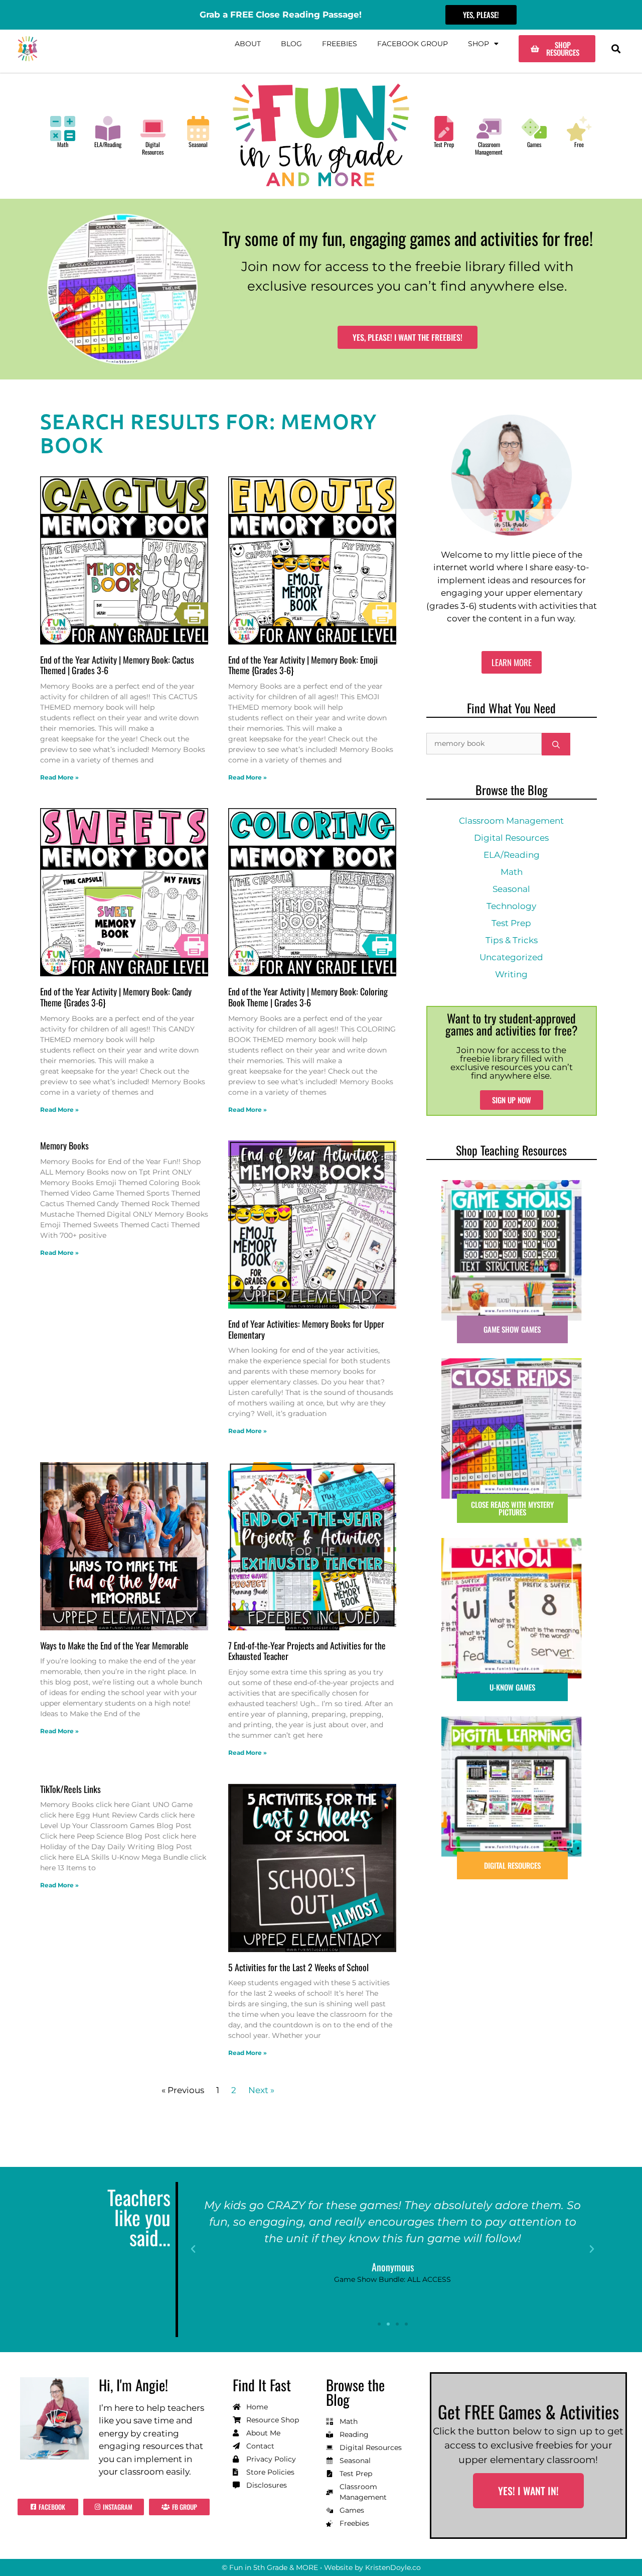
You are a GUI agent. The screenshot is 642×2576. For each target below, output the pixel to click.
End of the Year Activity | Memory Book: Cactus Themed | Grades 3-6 (117, 665)
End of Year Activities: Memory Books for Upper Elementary (306, 1329)
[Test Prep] (444, 128)
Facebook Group (413, 44)
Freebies (340, 44)
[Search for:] (484, 744)
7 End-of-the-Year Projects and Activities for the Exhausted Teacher (307, 1651)
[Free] (579, 128)
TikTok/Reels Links (70, 1789)
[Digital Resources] (153, 128)
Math (63, 144)
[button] (616, 49)
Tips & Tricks (512, 940)
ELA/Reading (108, 144)
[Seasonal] (198, 128)
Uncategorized (511, 957)
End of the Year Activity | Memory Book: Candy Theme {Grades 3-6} (116, 997)
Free (579, 144)
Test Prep (444, 144)
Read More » (59, 777)
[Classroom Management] (489, 128)
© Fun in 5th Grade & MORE (270, 2567)
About (248, 44)
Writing (511, 974)
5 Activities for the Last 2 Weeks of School (298, 1967)
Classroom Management (489, 148)
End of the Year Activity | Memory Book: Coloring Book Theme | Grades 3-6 (308, 997)
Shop (478, 44)
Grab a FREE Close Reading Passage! (281, 15)
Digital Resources (153, 148)
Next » (261, 2090)
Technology (511, 906)
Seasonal (198, 144)
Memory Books (64, 1145)
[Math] (63, 128)
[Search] (556, 744)
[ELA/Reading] (108, 128)
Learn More (512, 662)
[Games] (534, 128)
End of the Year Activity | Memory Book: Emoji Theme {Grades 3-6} (303, 665)
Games (534, 144)
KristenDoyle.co (393, 2567)
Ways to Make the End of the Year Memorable (114, 1645)
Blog (291, 44)
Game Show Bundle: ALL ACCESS (392, 2280)
